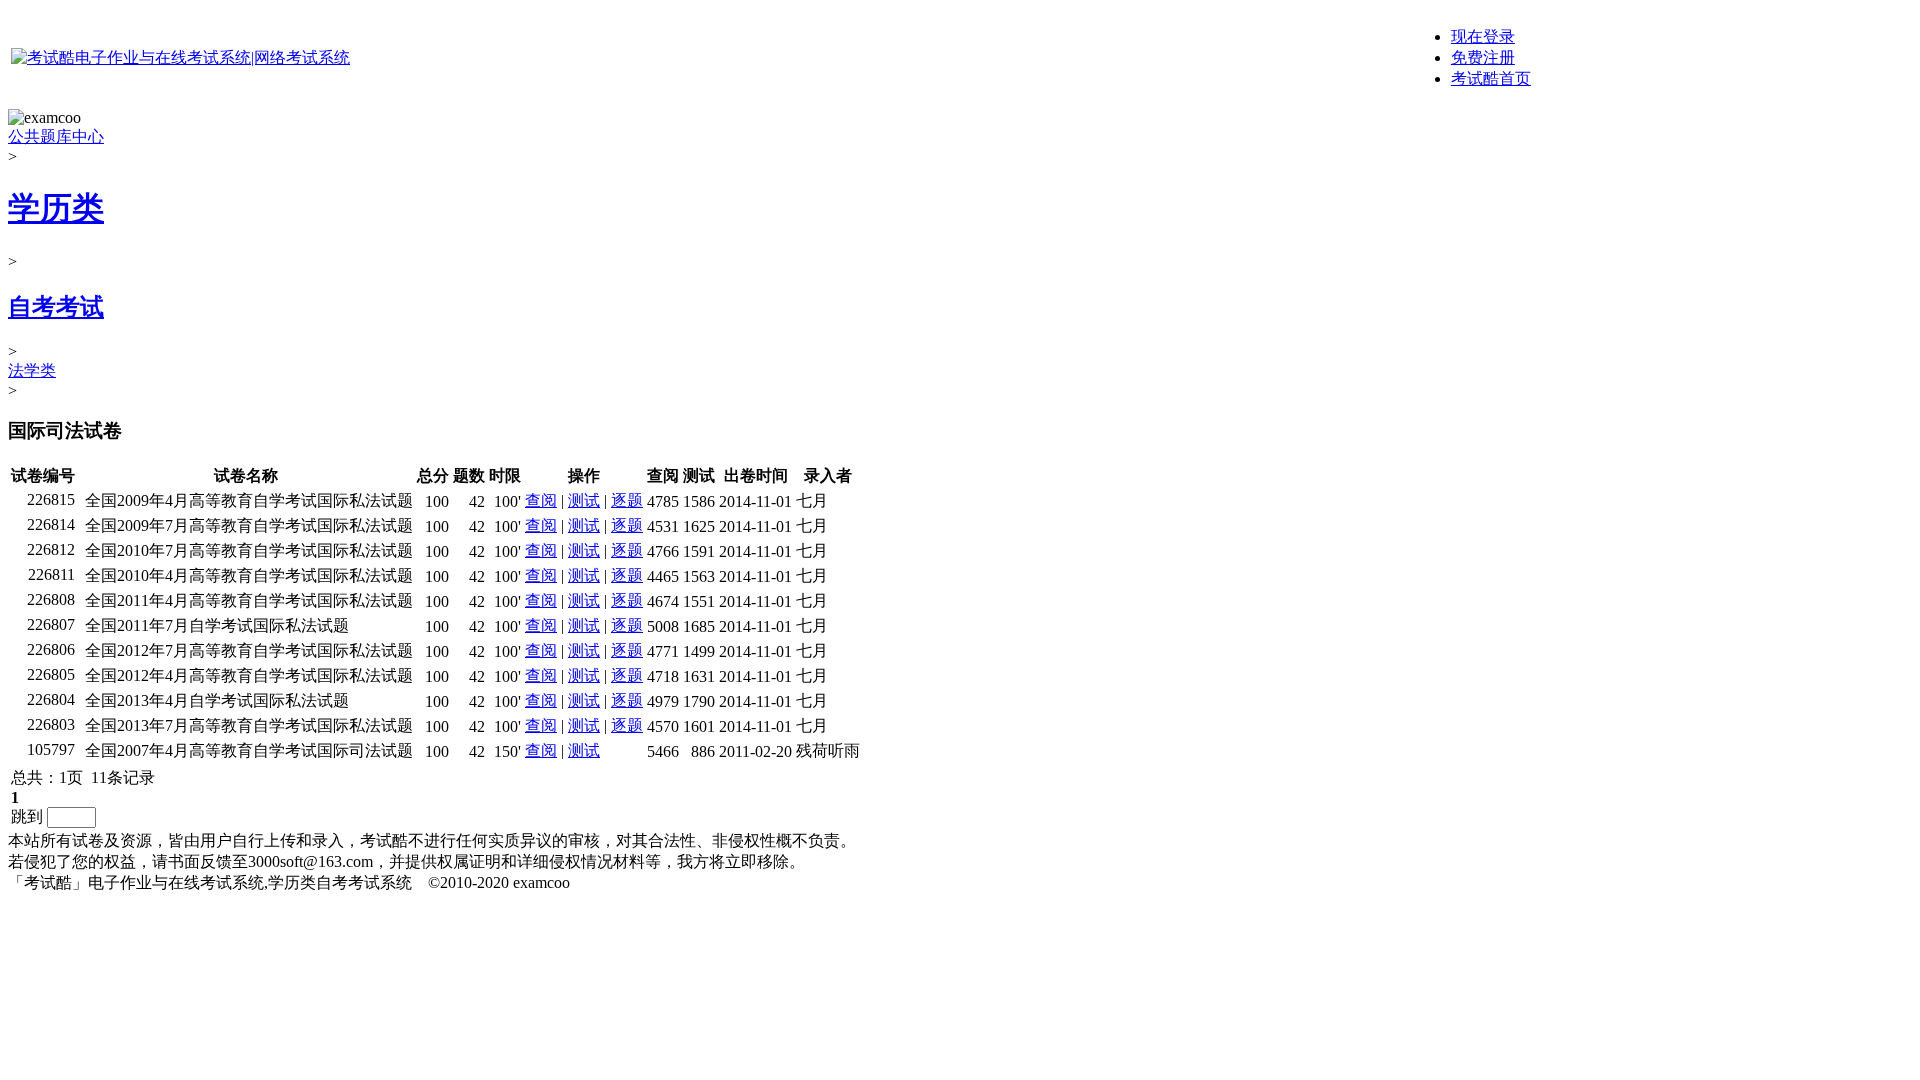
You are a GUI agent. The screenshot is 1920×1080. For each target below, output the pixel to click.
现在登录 (1483, 36)
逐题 (627, 500)
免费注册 (1483, 57)
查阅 (541, 500)
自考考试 (56, 307)
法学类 (32, 370)
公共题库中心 (56, 136)
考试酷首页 (1491, 78)
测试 (584, 500)
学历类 (56, 208)
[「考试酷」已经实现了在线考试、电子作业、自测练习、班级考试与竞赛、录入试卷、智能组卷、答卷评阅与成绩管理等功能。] (180, 57)
